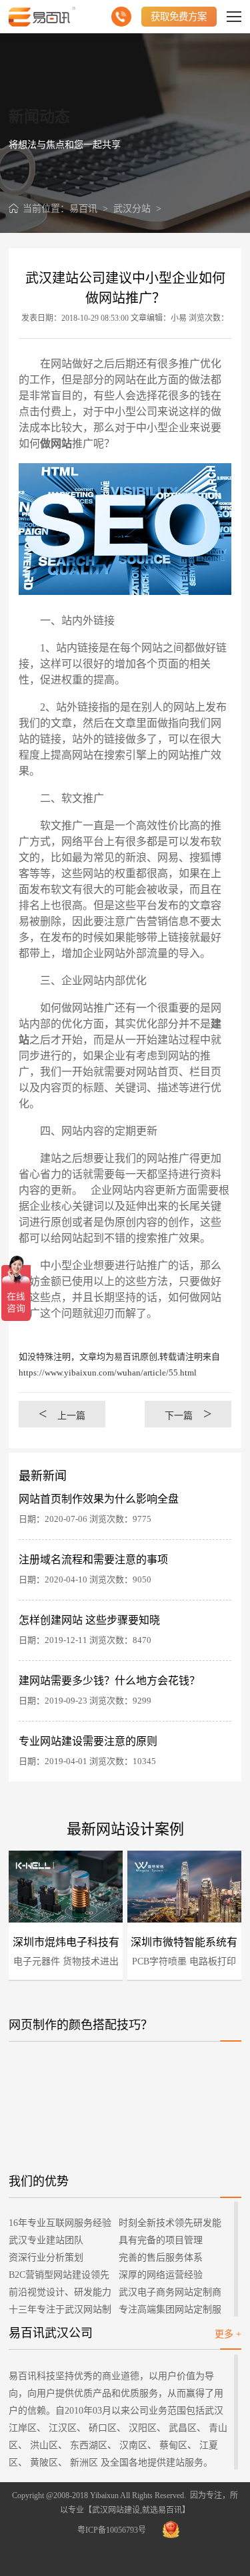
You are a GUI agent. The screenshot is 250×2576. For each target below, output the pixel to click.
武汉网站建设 (116, 2510)
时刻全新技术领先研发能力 (170, 2225)
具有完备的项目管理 (161, 2240)
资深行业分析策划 (46, 2258)
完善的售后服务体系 (161, 2258)
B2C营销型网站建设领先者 (59, 2277)
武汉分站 (132, 209)
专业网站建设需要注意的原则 (88, 1741)
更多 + (228, 2334)
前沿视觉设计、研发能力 (60, 2292)
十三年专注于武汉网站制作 (60, 2311)
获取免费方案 (179, 17)
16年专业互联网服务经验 (60, 2223)
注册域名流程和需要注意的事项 (93, 1560)
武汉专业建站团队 (46, 2240)
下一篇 (188, 1414)
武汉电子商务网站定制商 (170, 2292)
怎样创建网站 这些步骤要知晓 (89, 1620)
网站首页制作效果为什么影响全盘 (99, 1499)
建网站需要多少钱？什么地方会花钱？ (109, 1681)
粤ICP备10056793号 (112, 2530)
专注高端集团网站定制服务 (170, 2311)
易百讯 (83, 209)
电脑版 (25, 1888)
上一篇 (62, 1414)
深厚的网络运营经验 (161, 2275)
